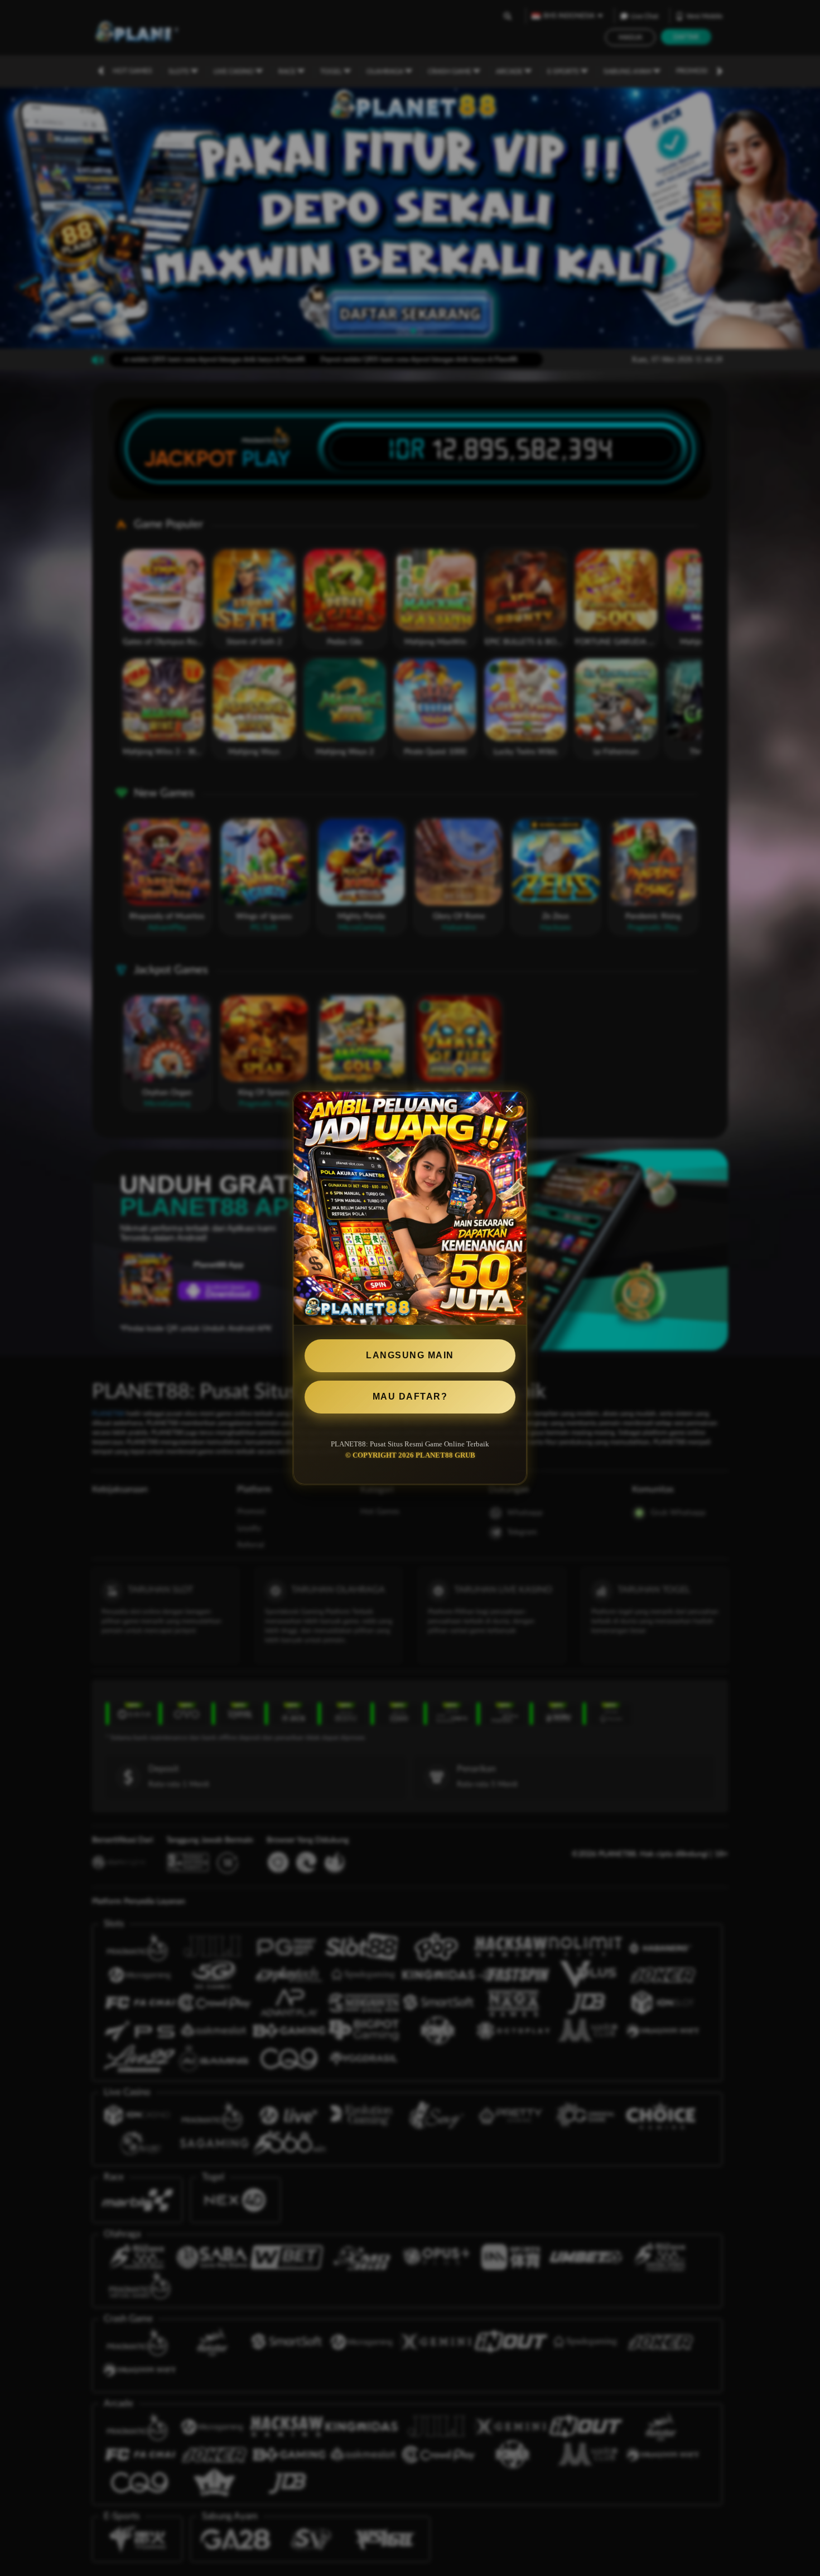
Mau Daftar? (410, 1396)
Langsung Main (410, 1355)
